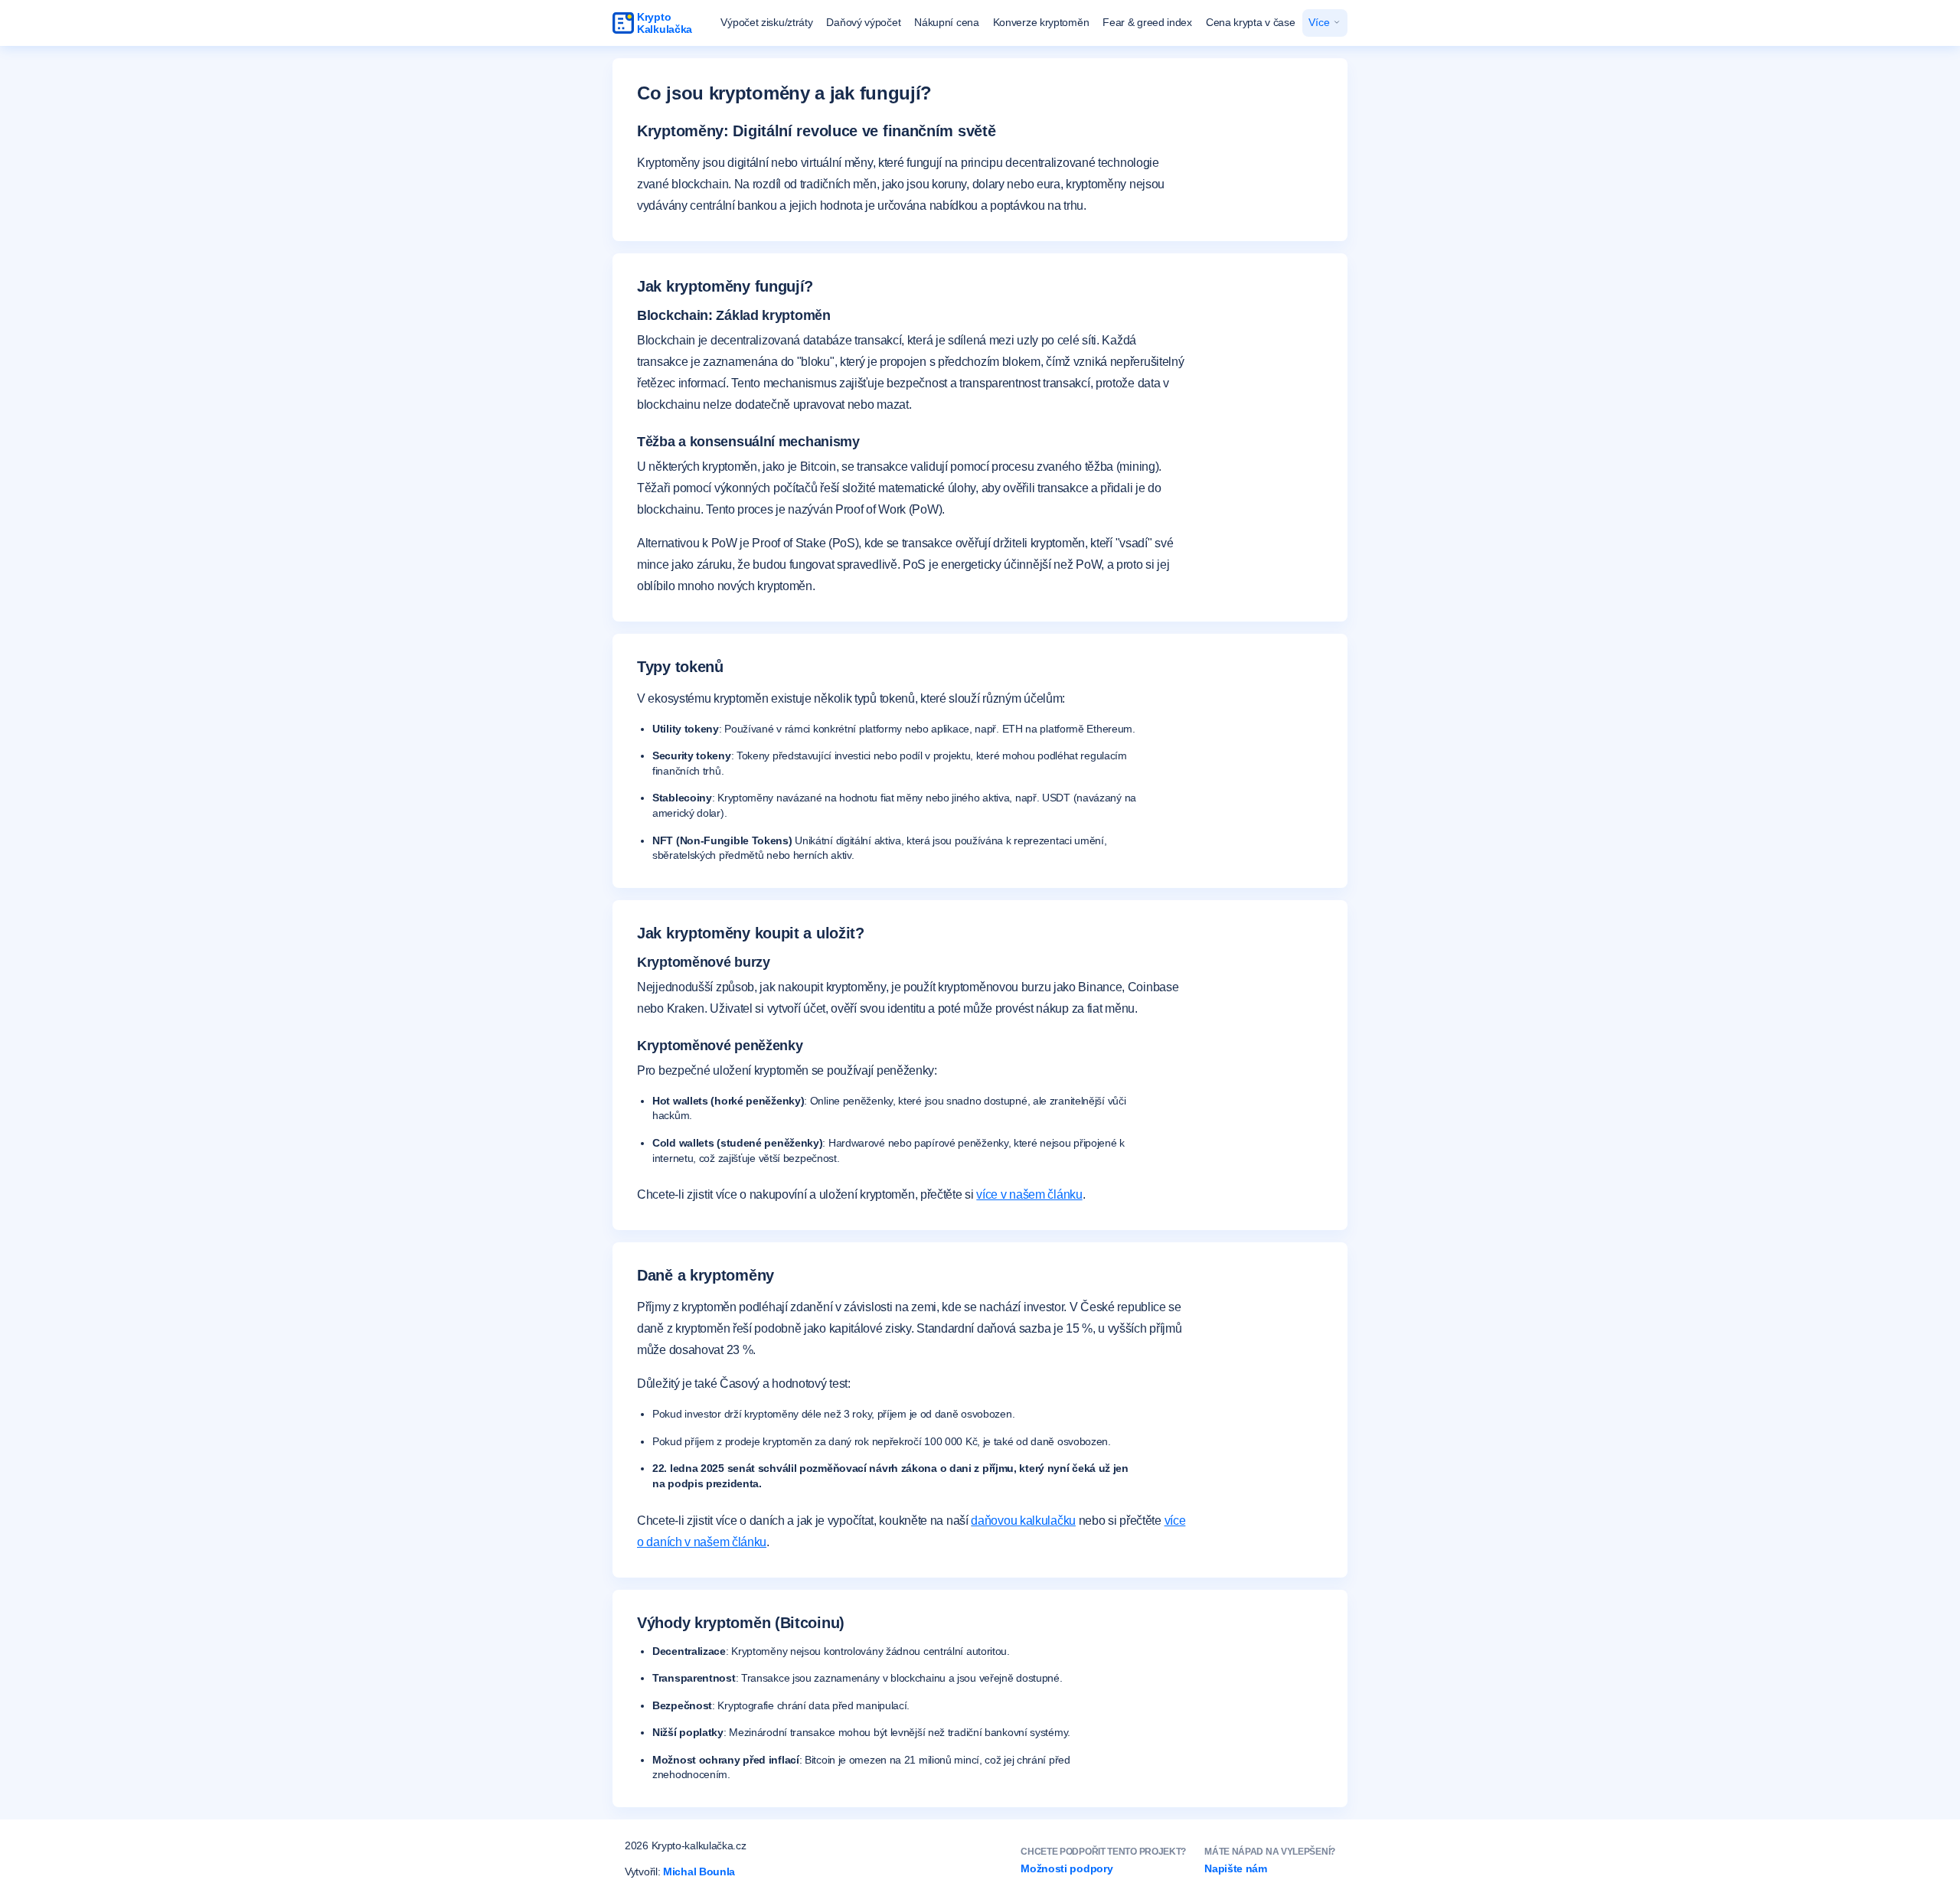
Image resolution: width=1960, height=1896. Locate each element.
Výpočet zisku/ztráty (766, 22)
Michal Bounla (699, 1872)
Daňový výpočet (863, 22)
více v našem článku (1029, 1194)
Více (1320, 22)
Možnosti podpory (1067, 1868)
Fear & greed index (1147, 22)
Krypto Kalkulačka (665, 23)
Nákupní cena (946, 22)
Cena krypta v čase (1251, 22)
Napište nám (1236, 1868)
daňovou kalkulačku (1023, 1521)
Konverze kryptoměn (1041, 22)
